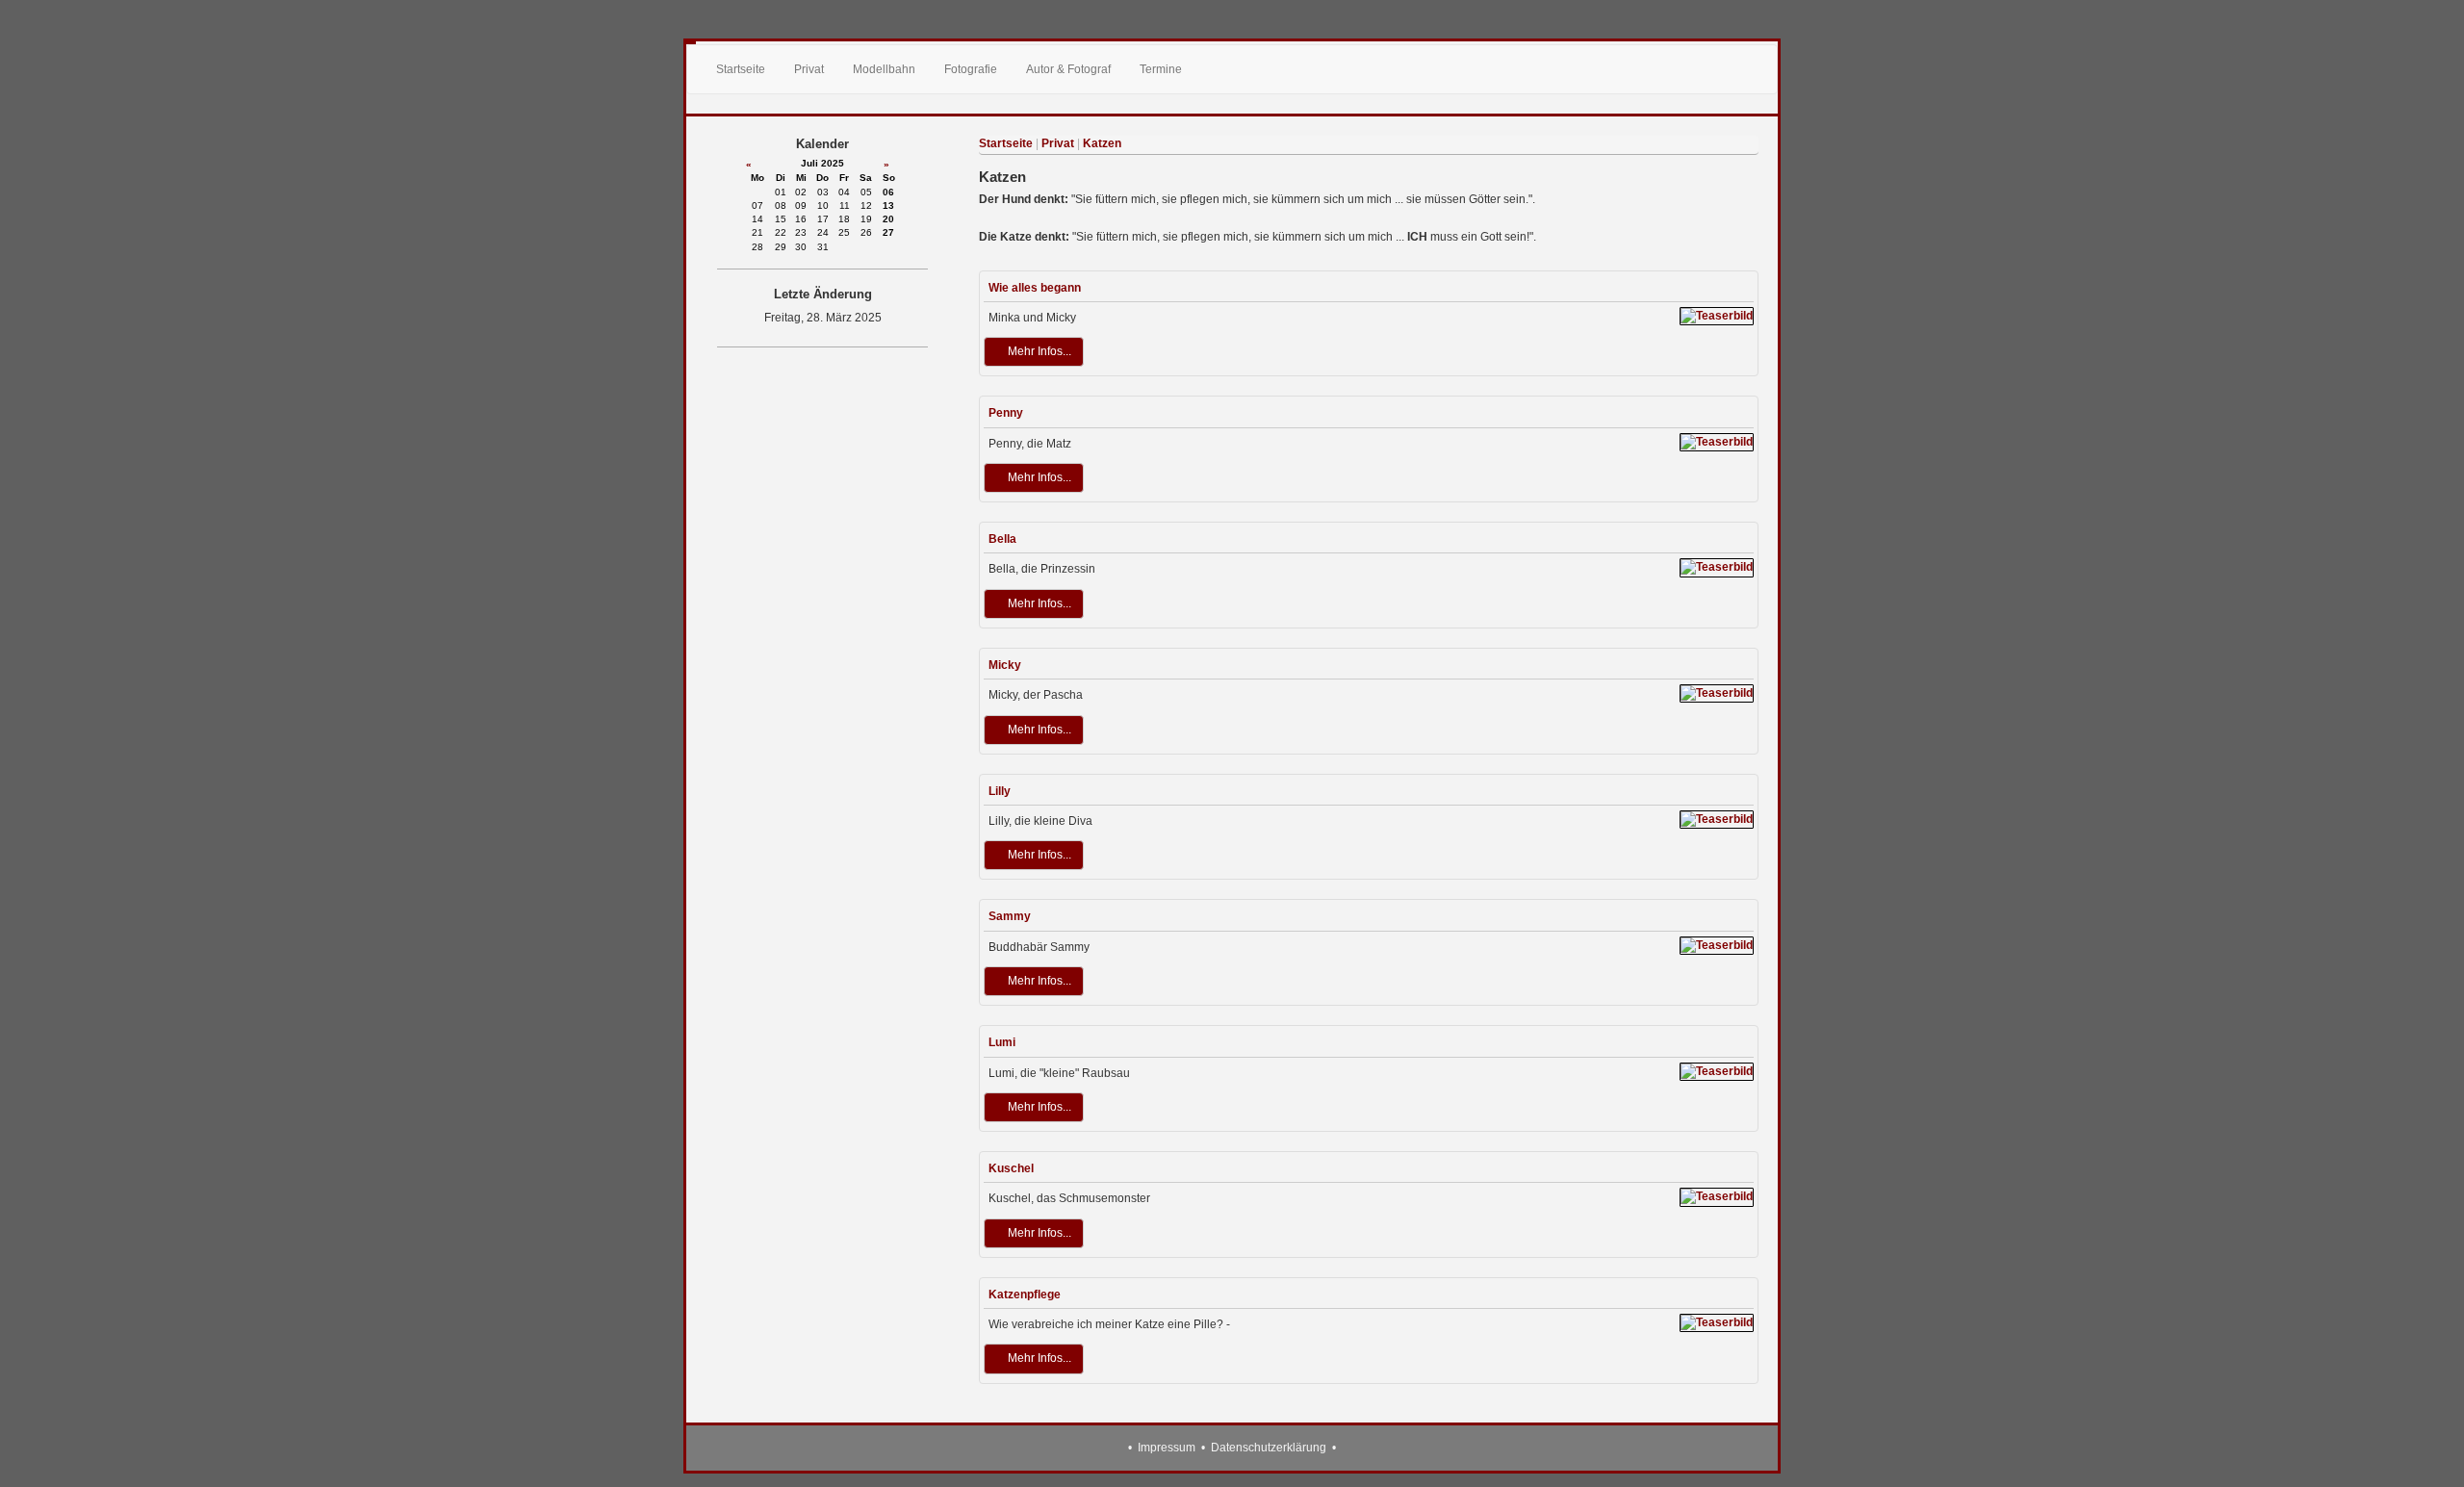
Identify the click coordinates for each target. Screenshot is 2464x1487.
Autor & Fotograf (1068, 69)
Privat (809, 69)
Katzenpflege (1025, 1295)
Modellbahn (884, 69)
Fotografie (971, 69)
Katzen (1102, 143)
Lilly (1000, 791)
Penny (1006, 413)
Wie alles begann (1035, 288)
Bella (1002, 539)
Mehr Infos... (1038, 351)
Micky (1005, 665)
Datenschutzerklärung (1269, 1448)
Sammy (1010, 916)
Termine (1161, 69)
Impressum (1167, 1448)
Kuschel (1011, 1168)
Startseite (741, 69)
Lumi (1002, 1042)
